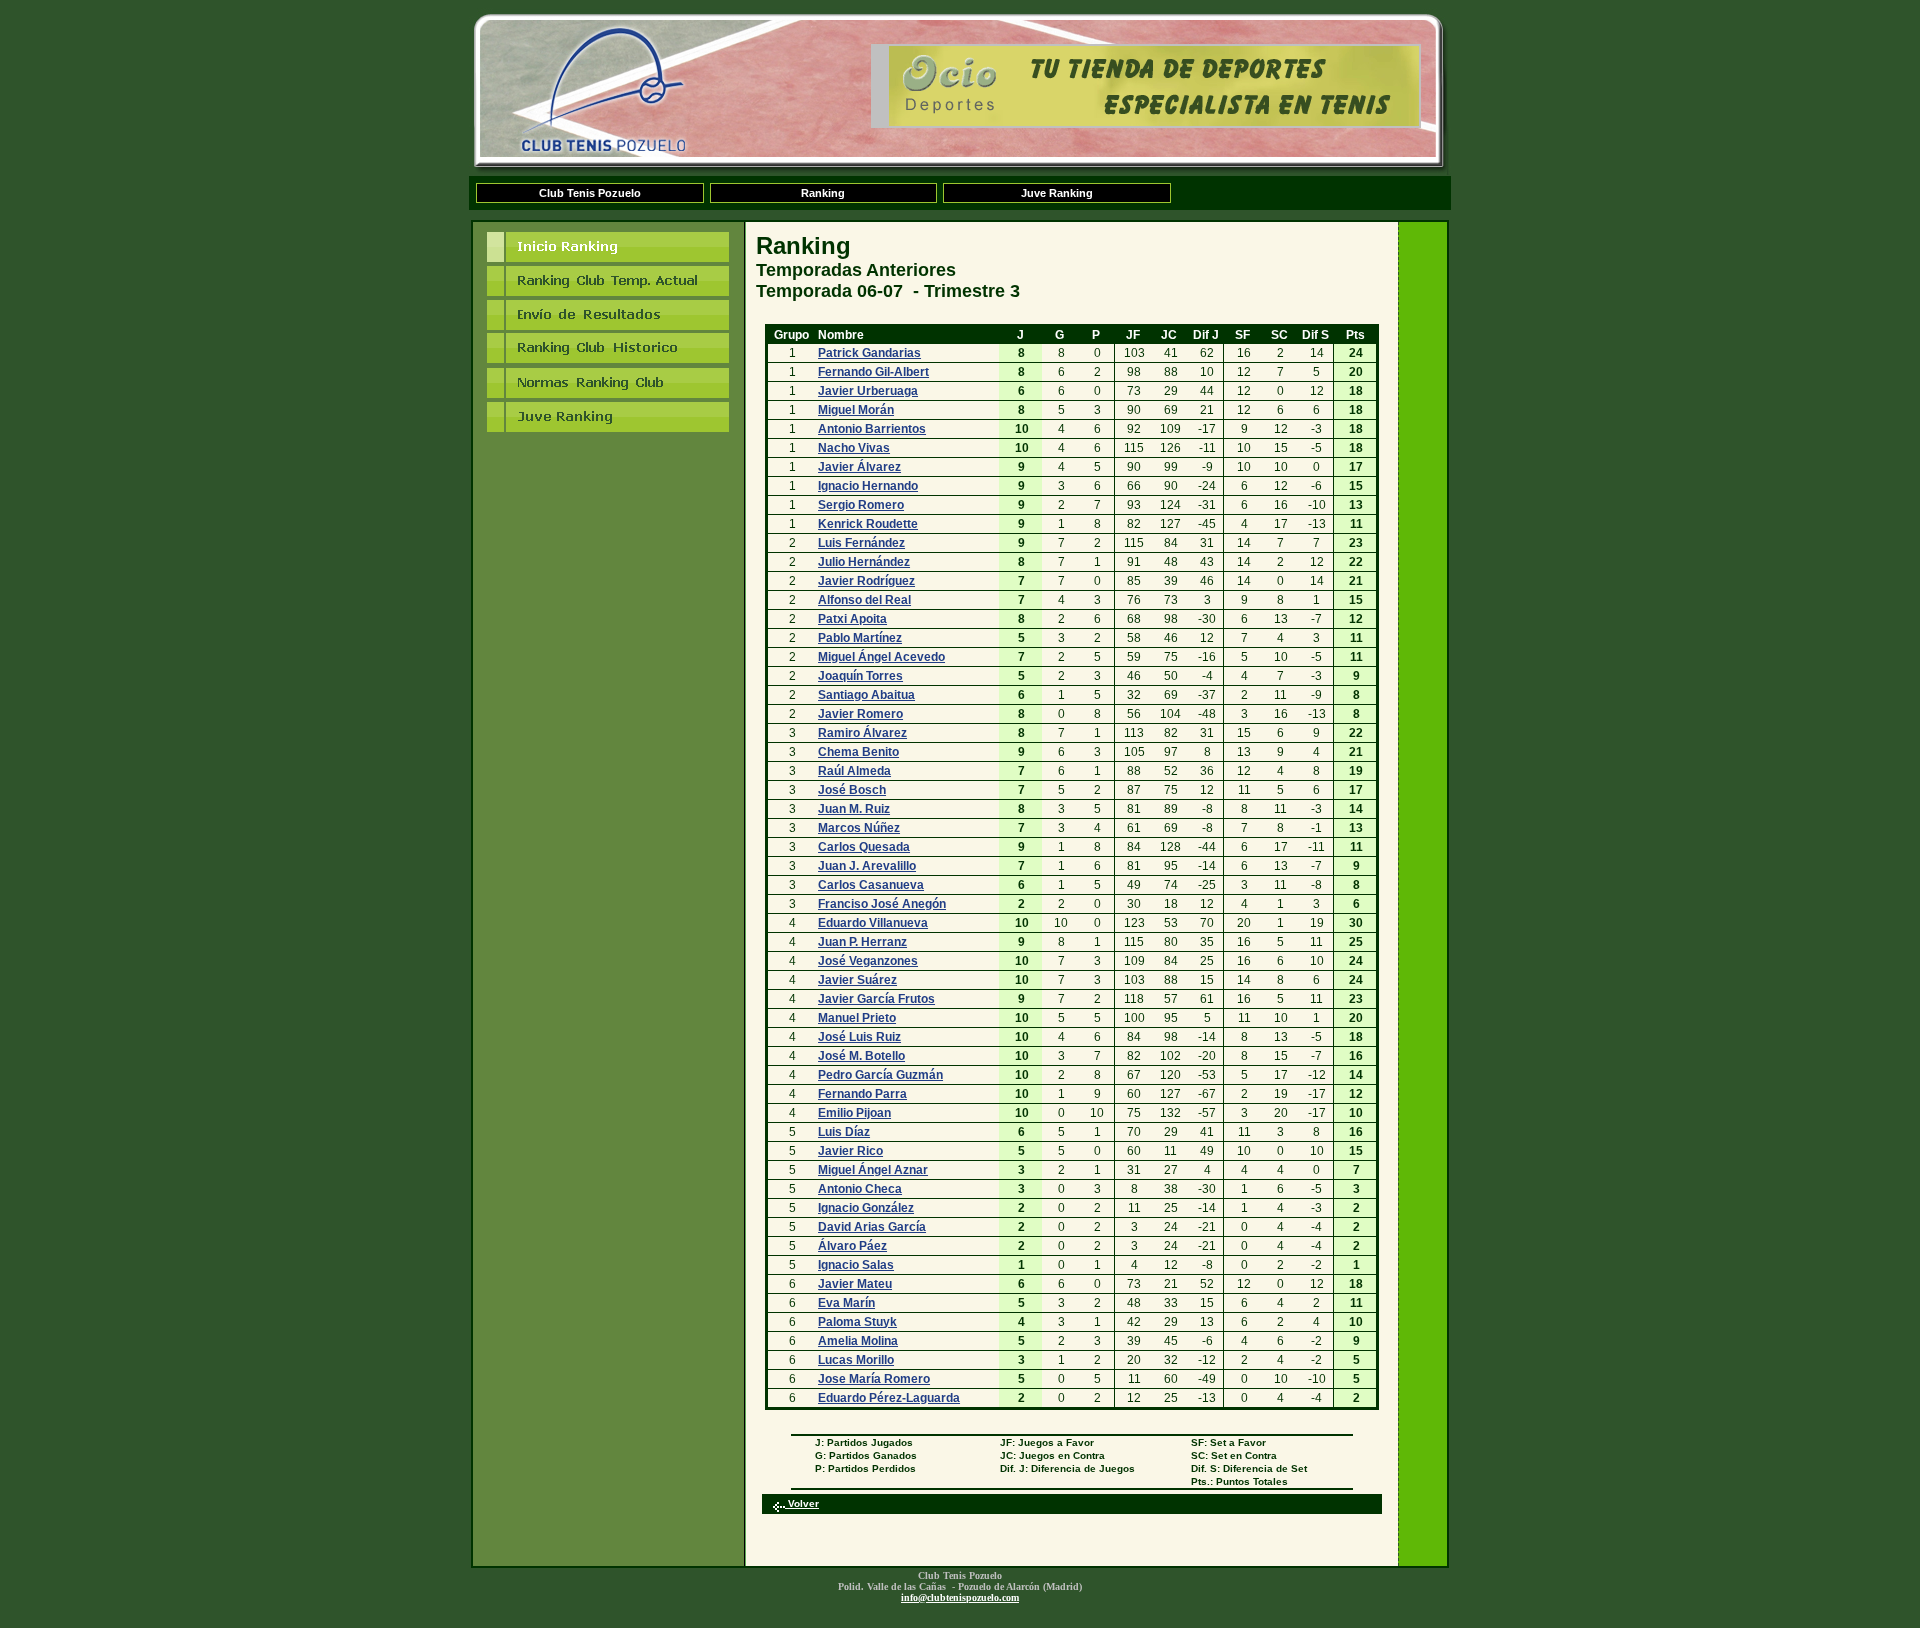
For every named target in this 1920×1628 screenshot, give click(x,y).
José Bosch (852, 790)
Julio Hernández (864, 562)
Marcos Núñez (859, 828)
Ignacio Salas (856, 1265)
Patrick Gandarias (869, 353)
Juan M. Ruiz (854, 809)
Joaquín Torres (860, 676)
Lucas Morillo (856, 1360)
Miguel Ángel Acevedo (881, 657)
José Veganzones (868, 961)
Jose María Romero (874, 1379)
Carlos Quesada (864, 847)
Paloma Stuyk (857, 1322)
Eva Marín (846, 1303)
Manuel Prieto (857, 1018)
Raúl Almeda (854, 771)
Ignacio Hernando (868, 486)
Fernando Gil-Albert (873, 372)
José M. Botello (861, 1056)
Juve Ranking (1057, 193)
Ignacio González (866, 1208)
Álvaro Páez (852, 1246)
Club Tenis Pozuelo (590, 193)
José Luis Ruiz (859, 1037)
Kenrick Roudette (868, 524)
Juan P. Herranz (862, 942)
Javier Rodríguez (866, 581)
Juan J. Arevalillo (867, 866)
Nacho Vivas (854, 448)
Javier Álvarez (859, 467)
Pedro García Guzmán (880, 1075)
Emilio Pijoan (854, 1113)
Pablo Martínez (860, 638)
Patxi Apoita (852, 619)
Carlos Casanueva (871, 885)
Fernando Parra (862, 1094)
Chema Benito (858, 752)
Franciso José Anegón (882, 904)
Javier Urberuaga (868, 391)
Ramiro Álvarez (862, 733)
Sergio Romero (861, 505)
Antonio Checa (860, 1189)
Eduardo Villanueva (873, 923)
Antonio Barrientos (872, 429)
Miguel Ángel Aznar (873, 1170)
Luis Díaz (844, 1132)
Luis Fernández (861, 543)
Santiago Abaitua (866, 695)
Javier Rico (850, 1151)
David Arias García (872, 1227)
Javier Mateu (855, 1284)
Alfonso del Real (864, 600)
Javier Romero (860, 714)
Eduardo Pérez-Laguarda (889, 1398)
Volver (802, 1503)
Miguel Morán (856, 410)
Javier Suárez (857, 980)
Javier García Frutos (876, 999)
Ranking (823, 193)
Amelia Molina (858, 1341)
